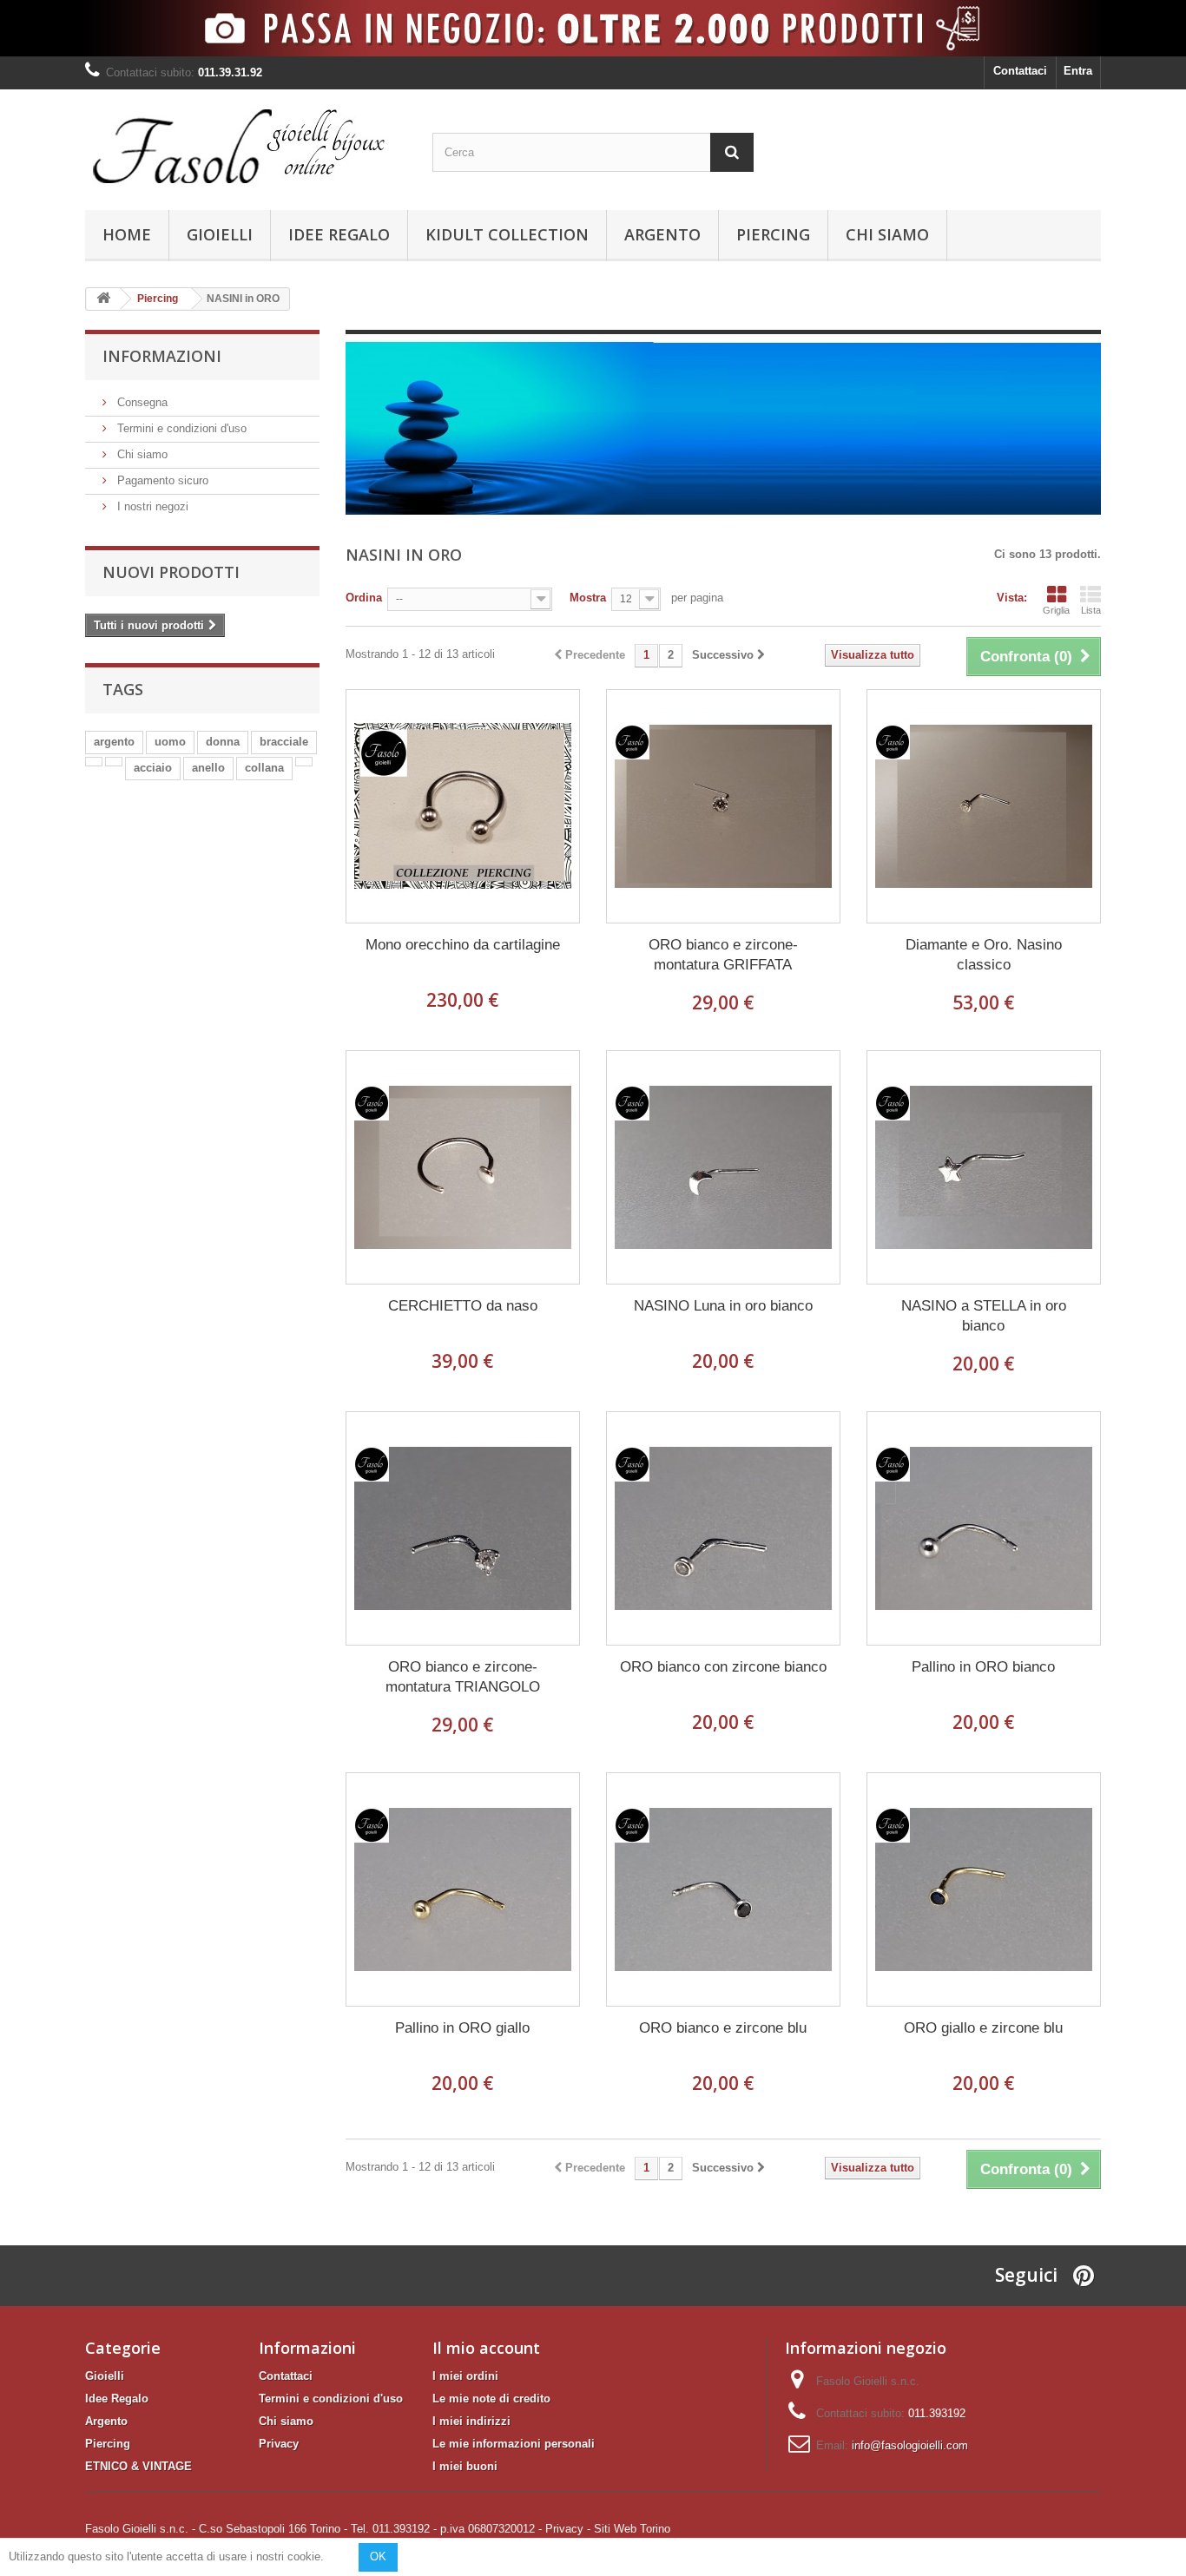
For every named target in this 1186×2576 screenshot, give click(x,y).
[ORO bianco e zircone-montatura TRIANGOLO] (463, 1528)
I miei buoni (465, 2466)
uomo (170, 742)
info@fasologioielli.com (910, 2445)
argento (114, 742)
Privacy (279, 2444)
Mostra (588, 598)
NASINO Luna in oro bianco (723, 1306)
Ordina (364, 598)
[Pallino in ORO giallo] (463, 1889)
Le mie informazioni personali (514, 2444)
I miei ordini (465, 2376)
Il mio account (486, 2348)
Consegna (141, 402)
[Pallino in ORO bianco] (984, 1528)
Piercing (773, 234)
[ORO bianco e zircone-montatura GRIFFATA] (723, 806)
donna (223, 742)
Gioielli (220, 234)
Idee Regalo (339, 234)
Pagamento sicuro (161, 480)
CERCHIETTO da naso (463, 1306)
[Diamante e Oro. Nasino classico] (984, 806)
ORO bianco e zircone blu (723, 2028)
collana (264, 768)
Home (127, 234)
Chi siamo (887, 234)
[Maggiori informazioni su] (94, 762)
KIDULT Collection (507, 234)
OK (378, 2556)
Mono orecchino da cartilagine (463, 945)
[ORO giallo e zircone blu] (984, 1889)
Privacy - (568, 2529)
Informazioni (162, 356)
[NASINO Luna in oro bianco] (723, 1167)
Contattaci (1020, 71)
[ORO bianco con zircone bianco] (723, 1528)
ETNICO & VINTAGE (138, 2466)
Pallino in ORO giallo (462, 2028)
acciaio (153, 768)
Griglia (1056, 610)
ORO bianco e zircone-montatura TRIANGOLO (463, 1677)
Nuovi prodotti (171, 572)
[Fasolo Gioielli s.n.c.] (246, 145)
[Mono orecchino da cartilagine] (463, 806)
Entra (1078, 71)
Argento (662, 234)
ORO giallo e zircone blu (983, 2028)
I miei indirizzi (471, 2421)
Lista (1091, 610)
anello (208, 768)
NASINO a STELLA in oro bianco (984, 1316)
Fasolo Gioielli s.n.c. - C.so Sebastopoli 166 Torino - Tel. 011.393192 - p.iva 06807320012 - (313, 2529)
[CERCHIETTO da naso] (463, 1167)
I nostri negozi (151, 506)
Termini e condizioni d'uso (180, 428)
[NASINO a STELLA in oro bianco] (984, 1167)
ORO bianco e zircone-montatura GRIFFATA (723, 955)
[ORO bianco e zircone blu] (723, 1889)
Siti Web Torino (632, 2529)
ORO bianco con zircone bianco (723, 1667)
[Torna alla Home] (103, 299)
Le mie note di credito (491, 2399)
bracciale (284, 742)
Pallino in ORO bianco (983, 1667)
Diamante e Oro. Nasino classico (984, 955)
